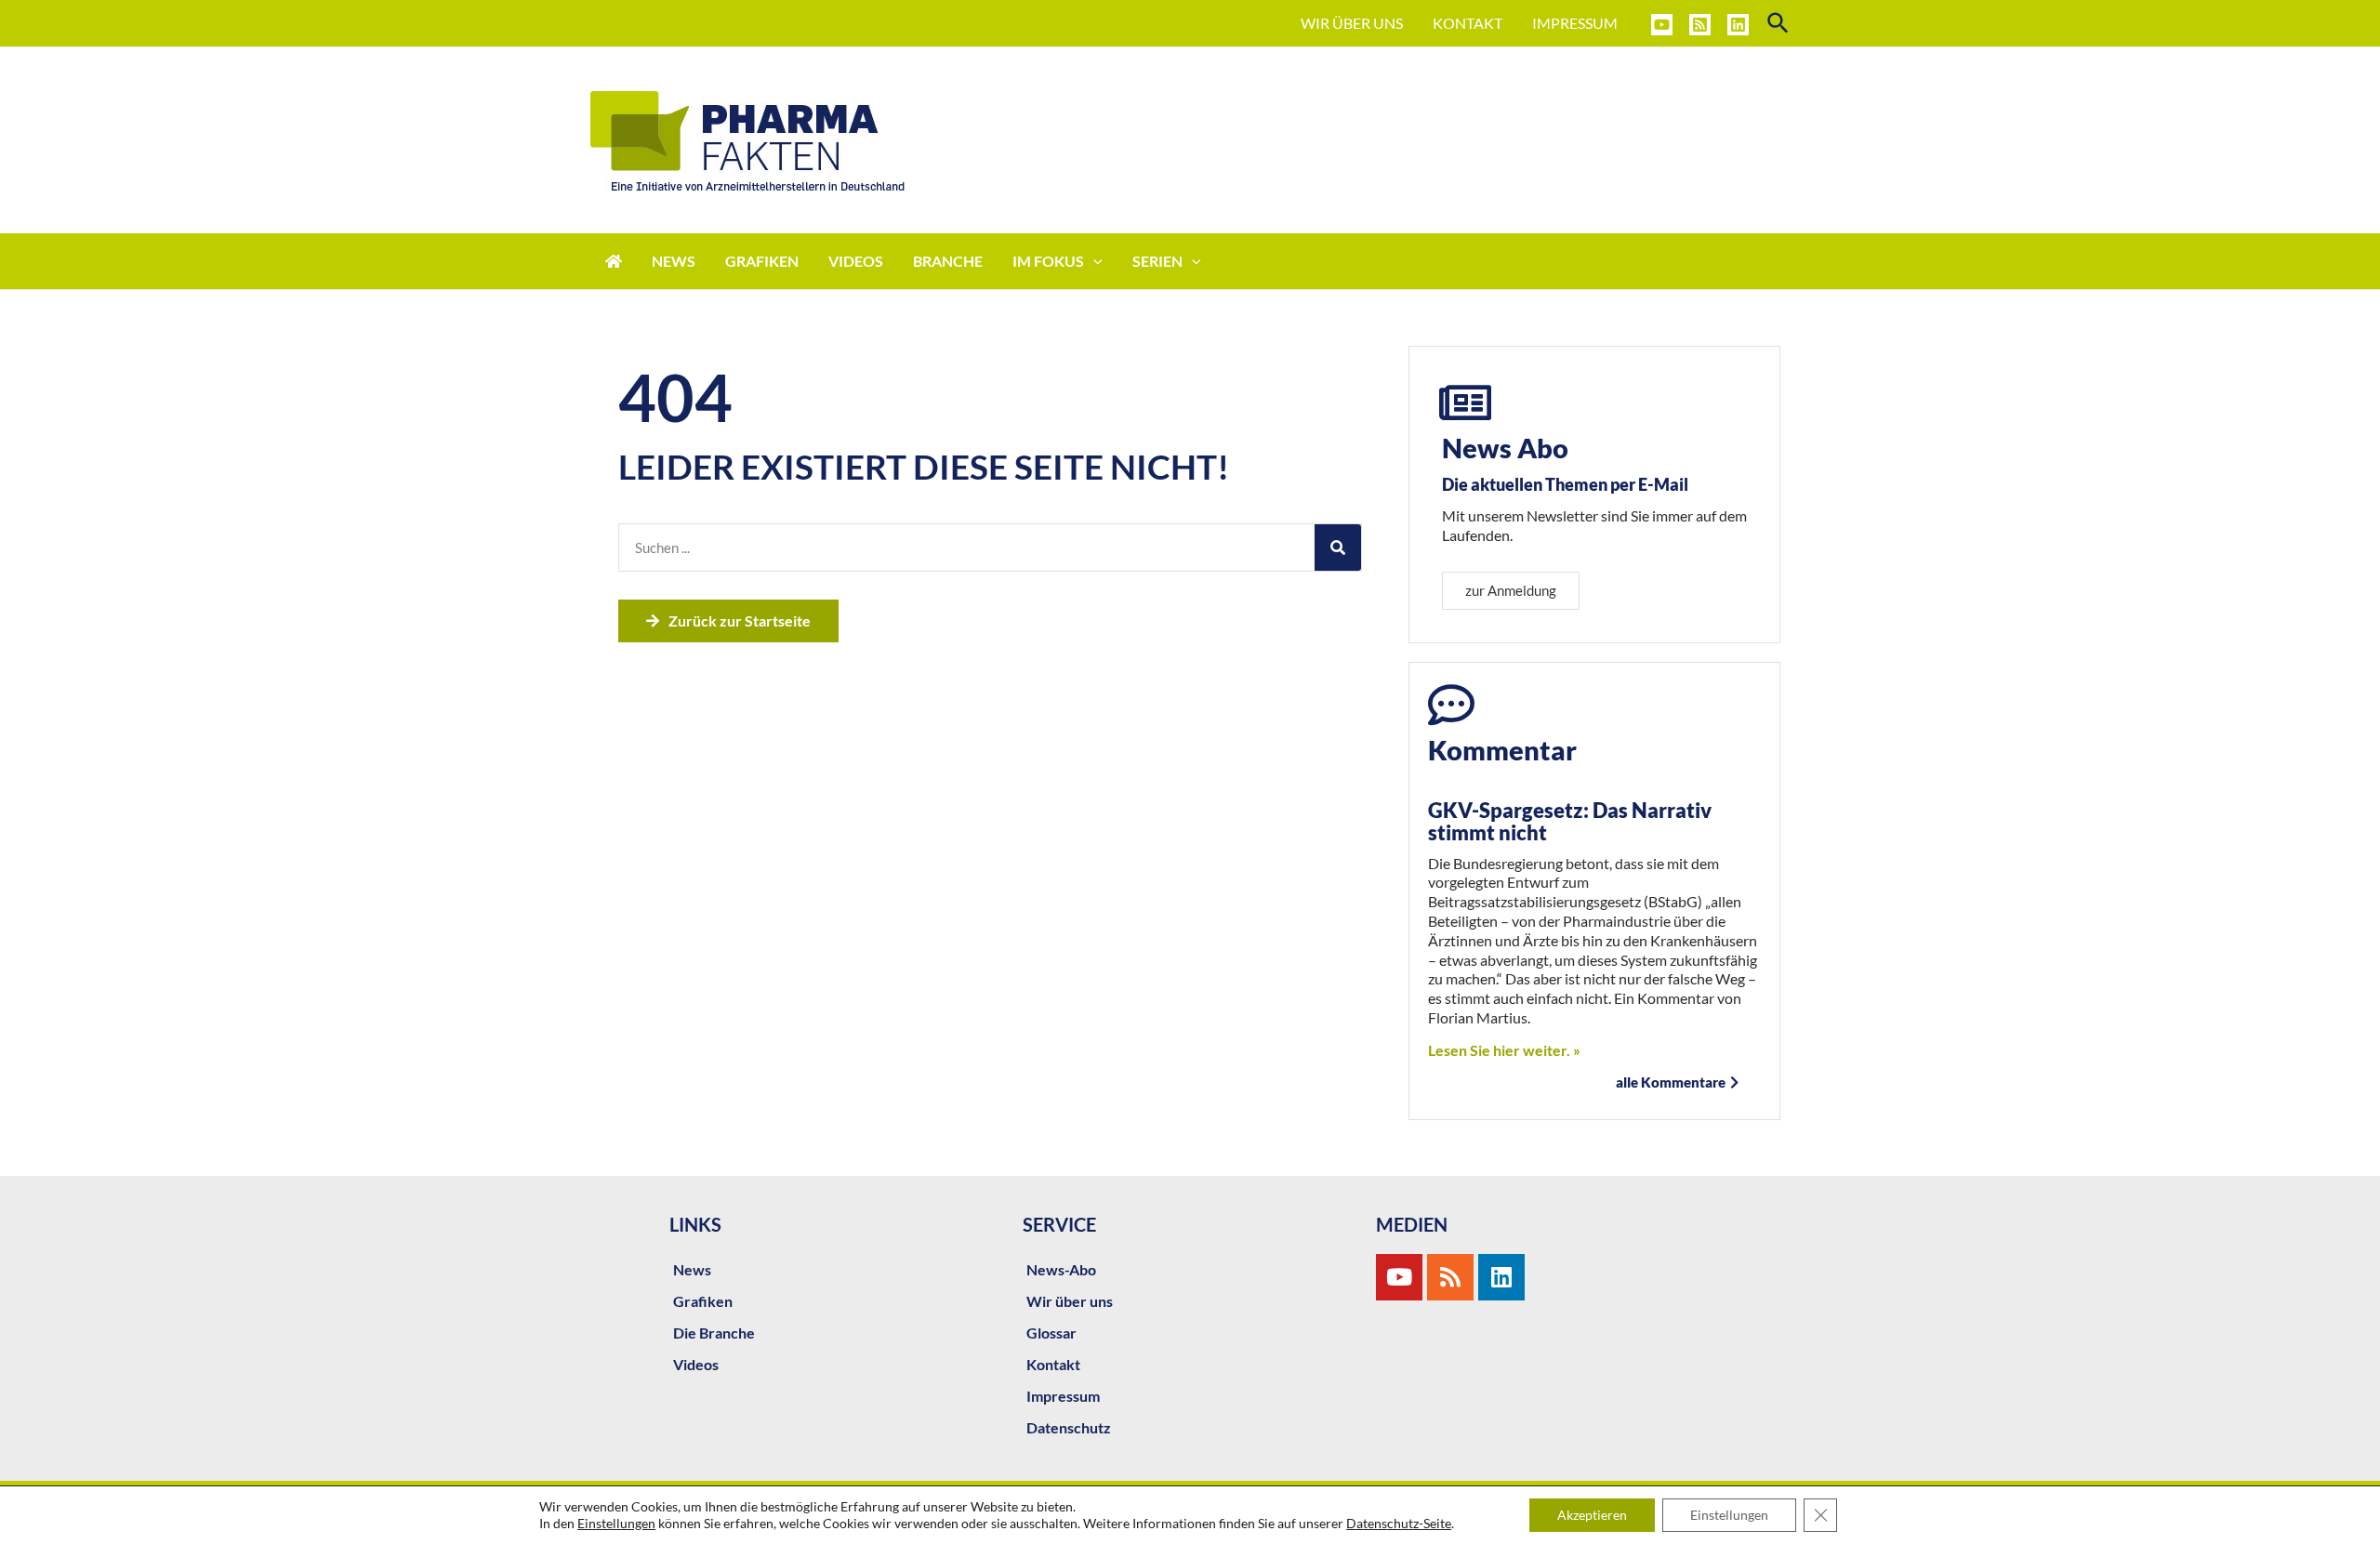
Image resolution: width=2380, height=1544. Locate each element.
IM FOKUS (1048, 261)
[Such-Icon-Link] (1779, 24)
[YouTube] (1662, 25)
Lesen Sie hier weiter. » (1504, 1050)
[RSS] (1700, 25)
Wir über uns (1070, 1301)
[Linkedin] (1738, 25)
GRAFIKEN (762, 261)
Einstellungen (616, 1523)
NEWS (674, 261)
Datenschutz (1069, 1427)
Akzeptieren (1592, 1515)
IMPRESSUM (1575, 23)
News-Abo (1061, 1269)
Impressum (1063, 1396)
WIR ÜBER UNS (1352, 23)
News (692, 1269)
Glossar (1051, 1333)
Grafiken (703, 1301)
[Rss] (1450, 1277)
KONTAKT (1468, 23)
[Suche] (1338, 548)
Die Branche (714, 1333)
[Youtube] (1399, 1277)
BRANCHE (948, 261)
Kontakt (1053, 1364)
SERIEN (1157, 261)
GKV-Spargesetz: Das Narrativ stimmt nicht (1570, 821)
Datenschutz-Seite (1399, 1523)
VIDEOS (856, 261)
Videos (696, 1364)
